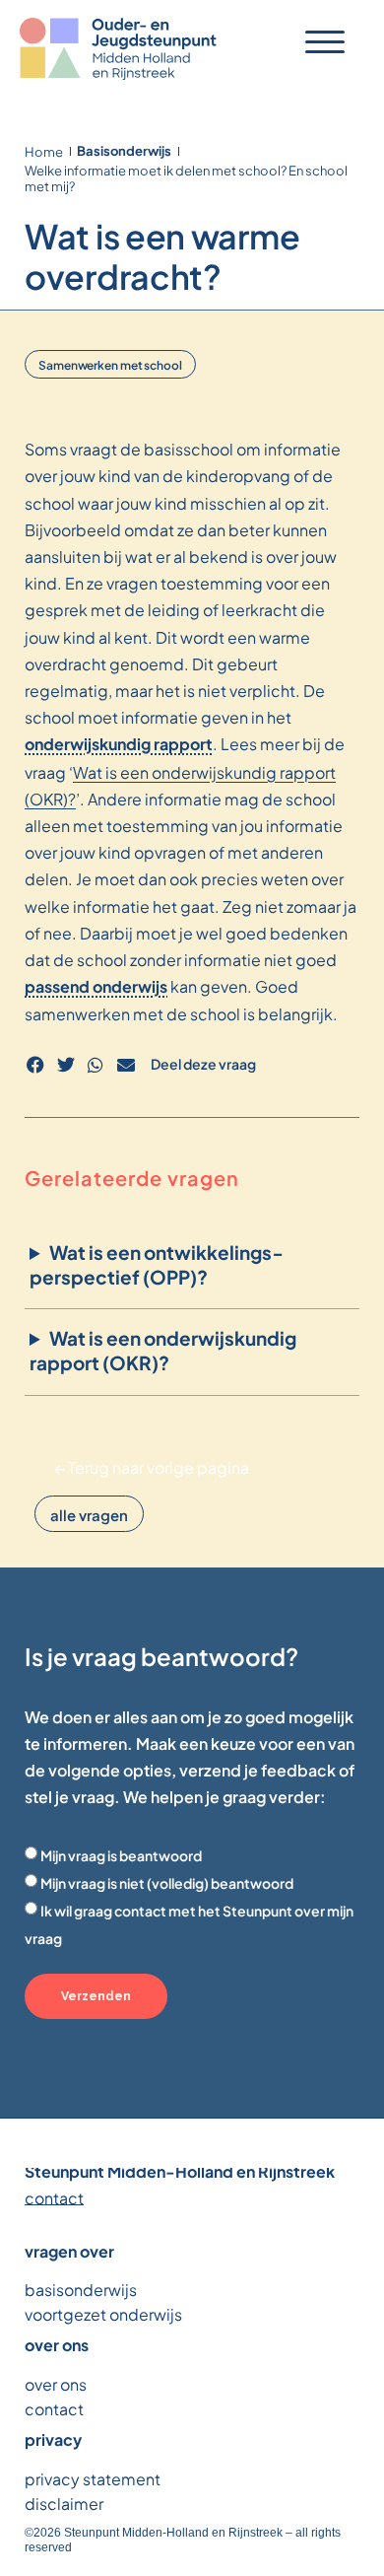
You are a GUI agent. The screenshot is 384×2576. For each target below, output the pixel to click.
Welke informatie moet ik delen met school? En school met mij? (186, 177)
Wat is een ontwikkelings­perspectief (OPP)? (156, 1264)
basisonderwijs (81, 2289)
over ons (56, 2383)
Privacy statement (93, 2478)
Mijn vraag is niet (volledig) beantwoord (167, 1882)
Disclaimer (64, 2503)
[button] (36, 1065)
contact (54, 2197)
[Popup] (325, 42)
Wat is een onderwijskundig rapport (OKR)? (163, 1350)
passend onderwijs (96, 986)
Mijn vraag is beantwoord (121, 1855)
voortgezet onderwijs (103, 2313)
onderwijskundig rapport (119, 744)
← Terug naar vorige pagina (152, 1466)
